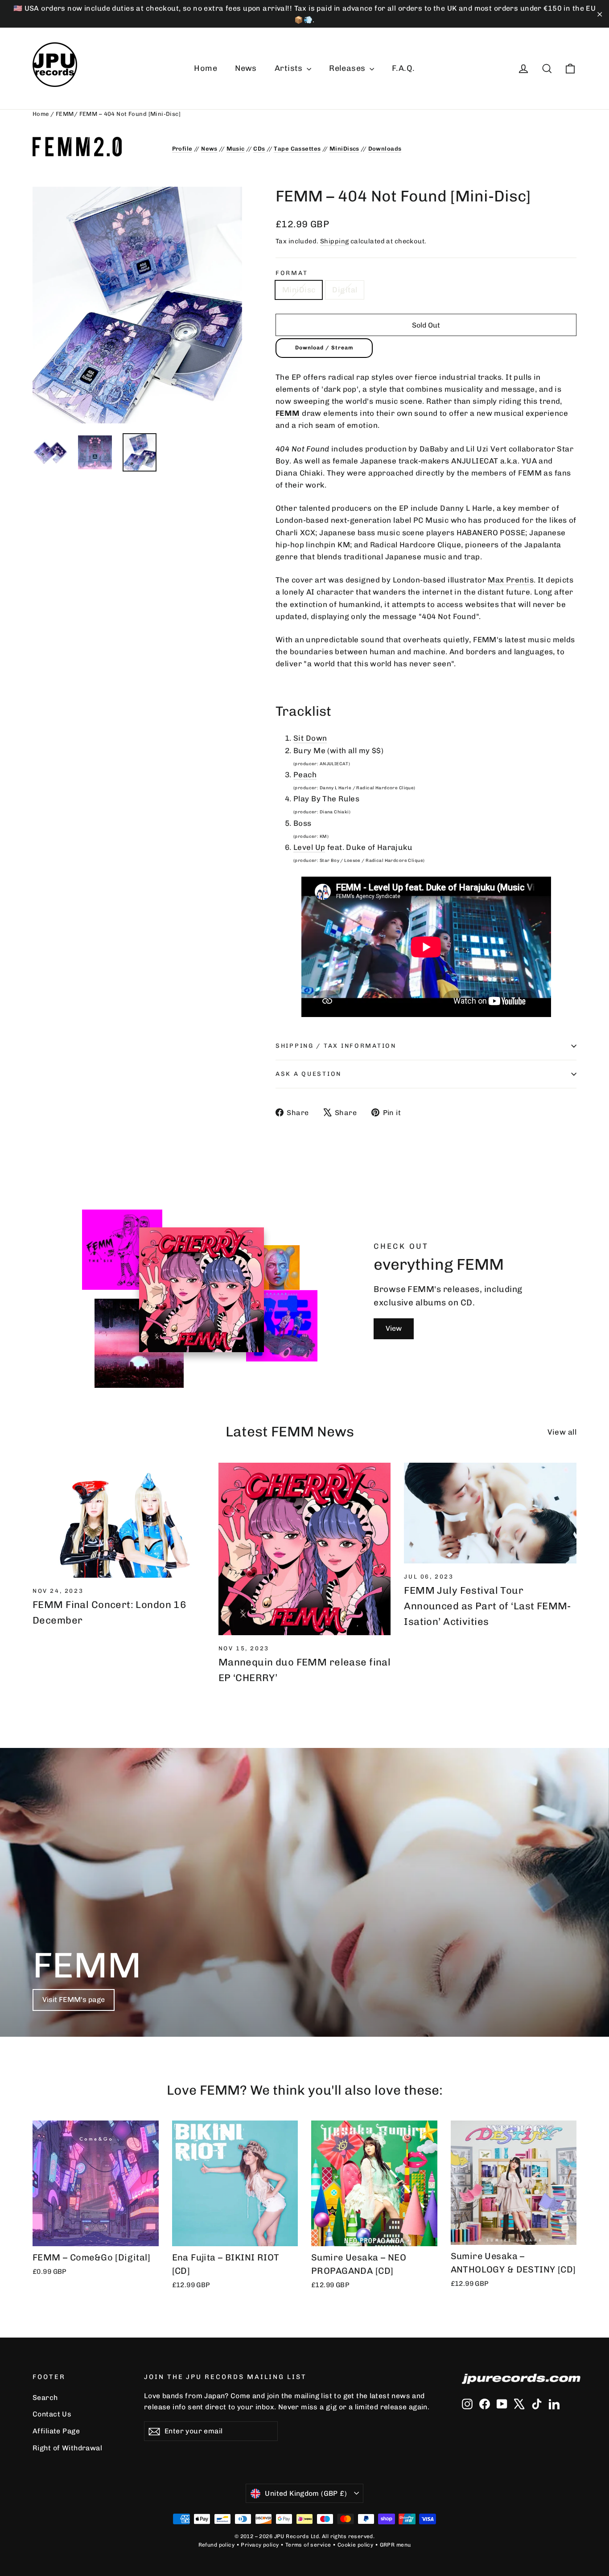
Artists (290, 68)
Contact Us (52, 2414)
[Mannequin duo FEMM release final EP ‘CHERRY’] (305, 1549)
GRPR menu (395, 2545)
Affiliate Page (56, 2431)
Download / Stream (324, 348)
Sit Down (310, 738)
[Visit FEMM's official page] (96, 147)
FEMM (65, 114)
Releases (348, 68)
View (394, 1328)
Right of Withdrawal (67, 2448)
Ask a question (309, 1074)
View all (562, 1432)
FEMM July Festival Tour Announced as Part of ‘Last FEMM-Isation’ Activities (488, 1606)
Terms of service (308, 2545)
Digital (345, 290)
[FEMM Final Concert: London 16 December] (119, 1520)
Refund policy (217, 2545)
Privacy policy (260, 2545)
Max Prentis (511, 580)
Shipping (334, 241)
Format (292, 273)
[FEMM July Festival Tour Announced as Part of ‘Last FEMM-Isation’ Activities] (490, 1513)
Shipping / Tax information (336, 1046)
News (246, 68)
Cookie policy (356, 2545)
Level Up (309, 847)
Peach (305, 775)
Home (206, 68)
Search (45, 2398)
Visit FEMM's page (74, 2000)
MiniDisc (299, 290)
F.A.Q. (403, 68)
